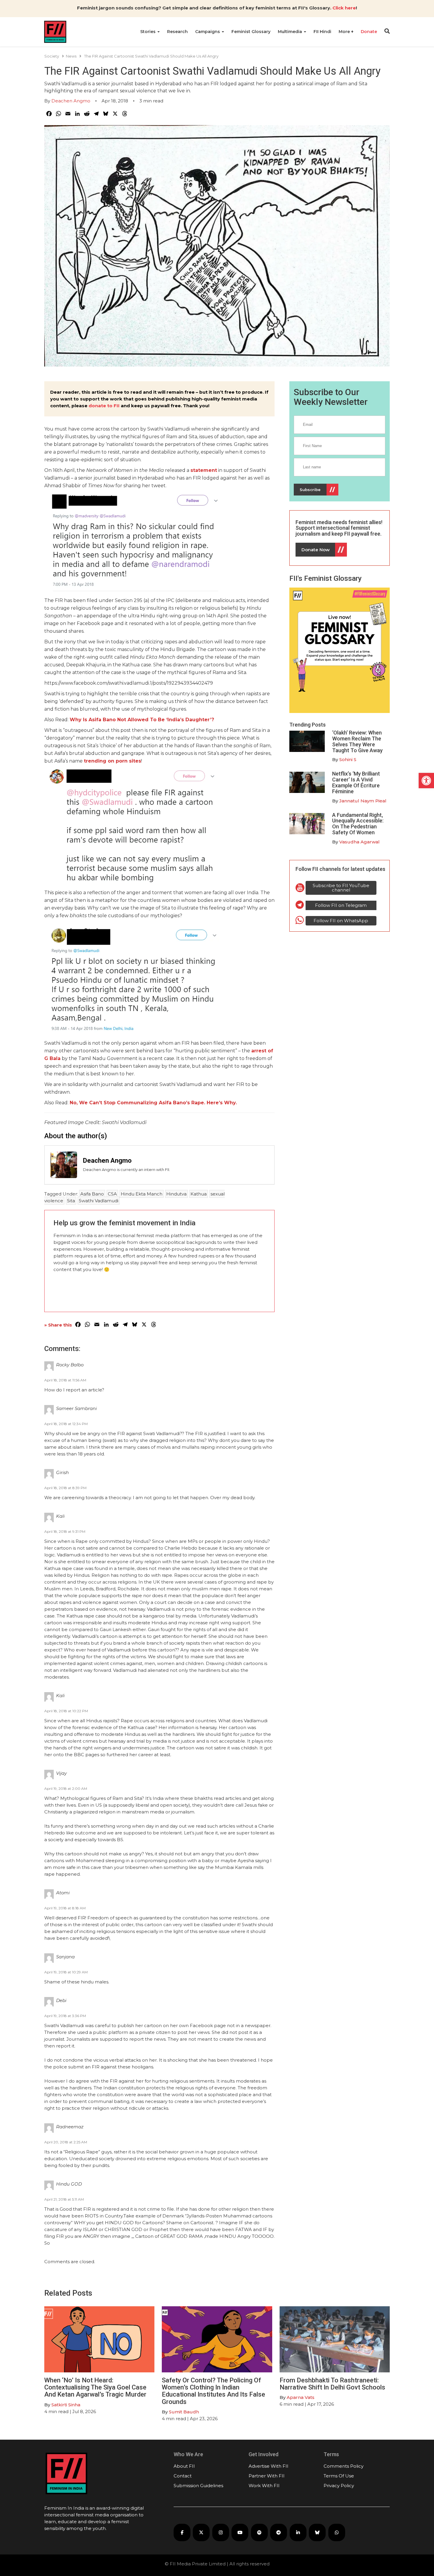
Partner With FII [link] (267, 2476)
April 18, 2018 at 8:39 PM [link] (65, 1488)
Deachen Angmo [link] (71, 101)
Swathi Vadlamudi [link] (99, 1201)
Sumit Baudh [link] (184, 2412)
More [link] (345, 32)
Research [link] (177, 32)
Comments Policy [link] (344, 2466)
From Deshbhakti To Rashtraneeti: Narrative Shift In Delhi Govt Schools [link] (333, 2384)
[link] (426, 781)
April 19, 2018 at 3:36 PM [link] (65, 2016)
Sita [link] (71, 1201)
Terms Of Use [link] (339, 2476)
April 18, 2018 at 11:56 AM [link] (65, 1380)
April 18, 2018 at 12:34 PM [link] (66, 1424)
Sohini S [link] (348, 759)
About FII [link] (184, 2466)
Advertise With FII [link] (269, 2466)
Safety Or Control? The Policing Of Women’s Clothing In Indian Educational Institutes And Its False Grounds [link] (213, 2391)
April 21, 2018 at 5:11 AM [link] (64, 2199)
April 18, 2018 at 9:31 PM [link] (65, 1531)
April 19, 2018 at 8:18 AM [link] (65, 1908)
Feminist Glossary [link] (251, 32)
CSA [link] (112, 1194)
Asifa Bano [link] (92, 1194)
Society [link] (52, 56)
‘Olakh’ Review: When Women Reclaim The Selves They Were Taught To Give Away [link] (357, 741)
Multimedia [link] (291, 32)
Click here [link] (344, 8)
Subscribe (310, 490)
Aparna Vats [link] (301, 2397)
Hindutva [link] (176, 1194)
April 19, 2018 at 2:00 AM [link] (66, 1789)
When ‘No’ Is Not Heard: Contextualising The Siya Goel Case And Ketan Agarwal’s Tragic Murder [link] (95, 2387)
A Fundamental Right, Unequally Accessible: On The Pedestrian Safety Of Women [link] (358, 824)
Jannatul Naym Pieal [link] (363, 801)
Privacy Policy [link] (339, 2486)
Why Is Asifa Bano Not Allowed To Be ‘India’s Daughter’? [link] (142, 720)
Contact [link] (183, 2476)
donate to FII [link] (104, 406)
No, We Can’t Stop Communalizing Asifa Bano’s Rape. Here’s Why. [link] (153, 1103)
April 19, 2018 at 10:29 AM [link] (66, 1972)
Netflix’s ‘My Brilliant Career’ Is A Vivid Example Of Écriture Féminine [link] (356, 782)
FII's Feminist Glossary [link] (325, 578)
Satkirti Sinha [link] (66, 2405)
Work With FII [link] (264, 2486)
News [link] (71, 56)
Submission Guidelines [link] (198, 2486)
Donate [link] (369, 32)
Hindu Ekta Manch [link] (142, 1194)
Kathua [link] (199, 1194)
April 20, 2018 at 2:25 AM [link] (66, 2142)
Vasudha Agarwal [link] (359, 842)
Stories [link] (149, 32)
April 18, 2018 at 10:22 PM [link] (66, 1711)
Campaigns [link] (208, 32)
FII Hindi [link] (322, 32)
